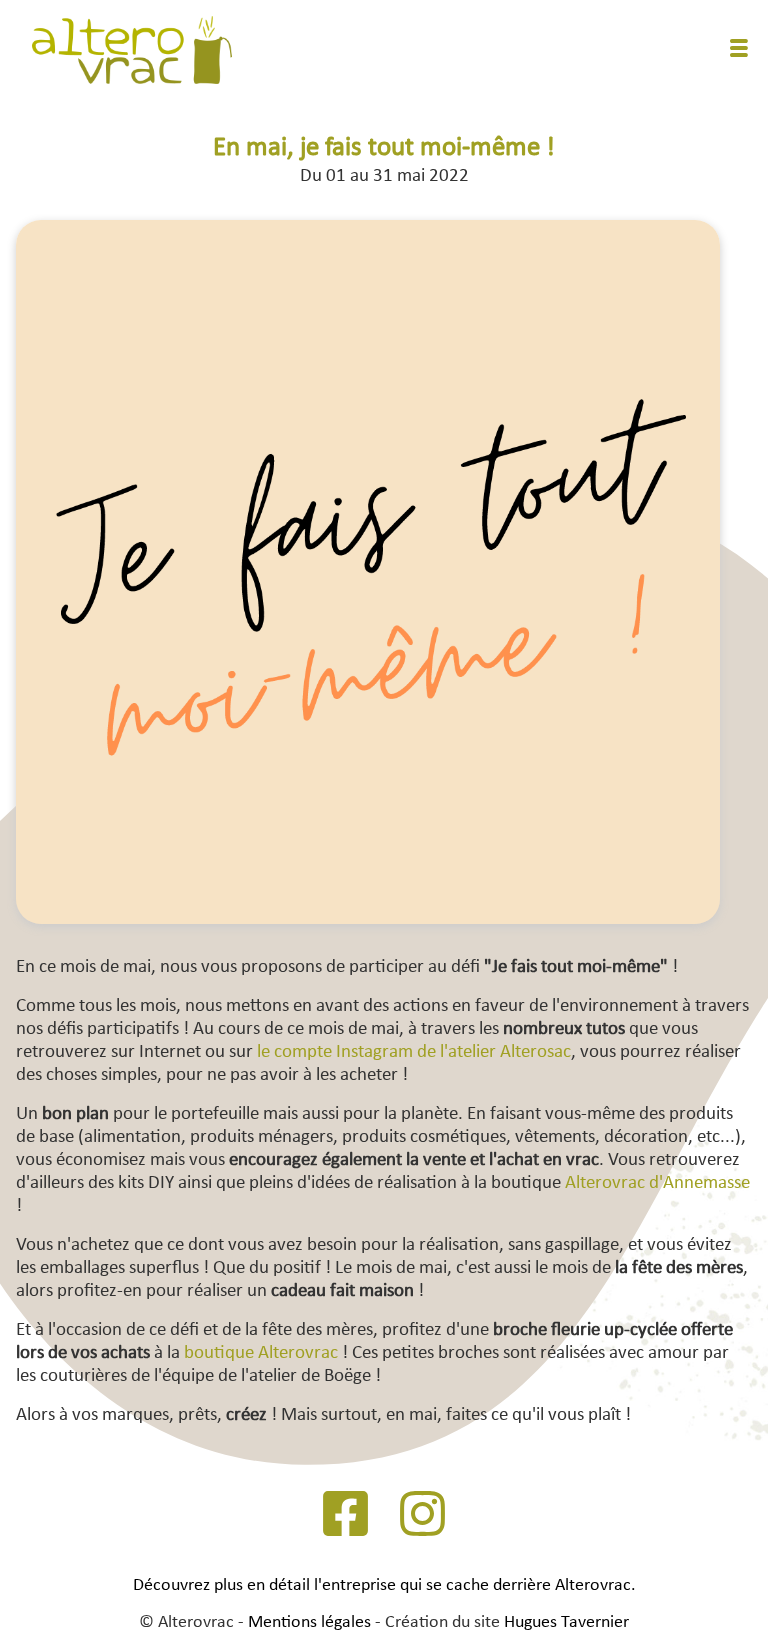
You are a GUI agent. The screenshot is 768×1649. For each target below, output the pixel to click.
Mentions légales (309, 1622)
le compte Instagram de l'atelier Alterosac (414, 1052)
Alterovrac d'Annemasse (657, 1183)
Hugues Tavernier (566, 1622)
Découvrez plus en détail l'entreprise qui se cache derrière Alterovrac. (384, 1585)
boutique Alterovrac (261, 1353)
